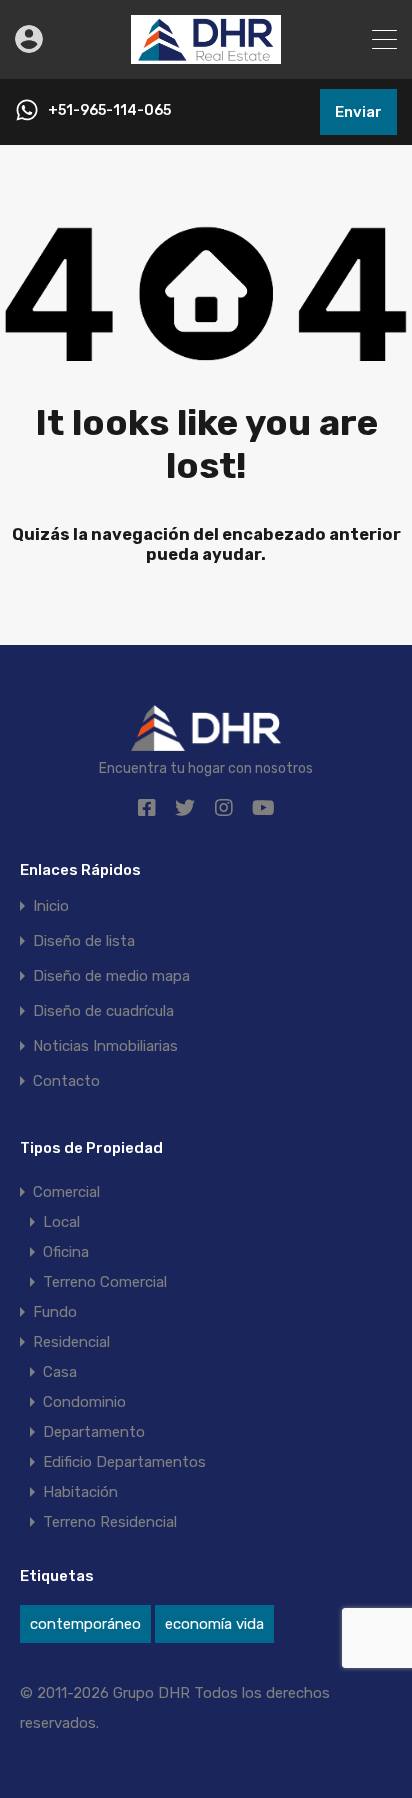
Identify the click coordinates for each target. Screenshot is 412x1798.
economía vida (214, 1624)
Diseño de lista (84, 941)
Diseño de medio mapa (111, 976)
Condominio (84, 1402)
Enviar (358, 112)
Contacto (66, 1081)
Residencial (71, 1342)
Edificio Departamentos (124, 1462)
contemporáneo (85, 1624)
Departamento (94, 1432)
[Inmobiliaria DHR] (206, 55)
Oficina (66, 1252)
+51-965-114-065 (109, 111)
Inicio (51, 906)
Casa (60, 1372)
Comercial (66, 1192)
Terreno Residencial (110, 1522)
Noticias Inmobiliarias (105, 1046)
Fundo (55, 1312)
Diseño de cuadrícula (103, 1011)
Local (61, 1222)
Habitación (80, 1492)
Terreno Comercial (105, 1282)
